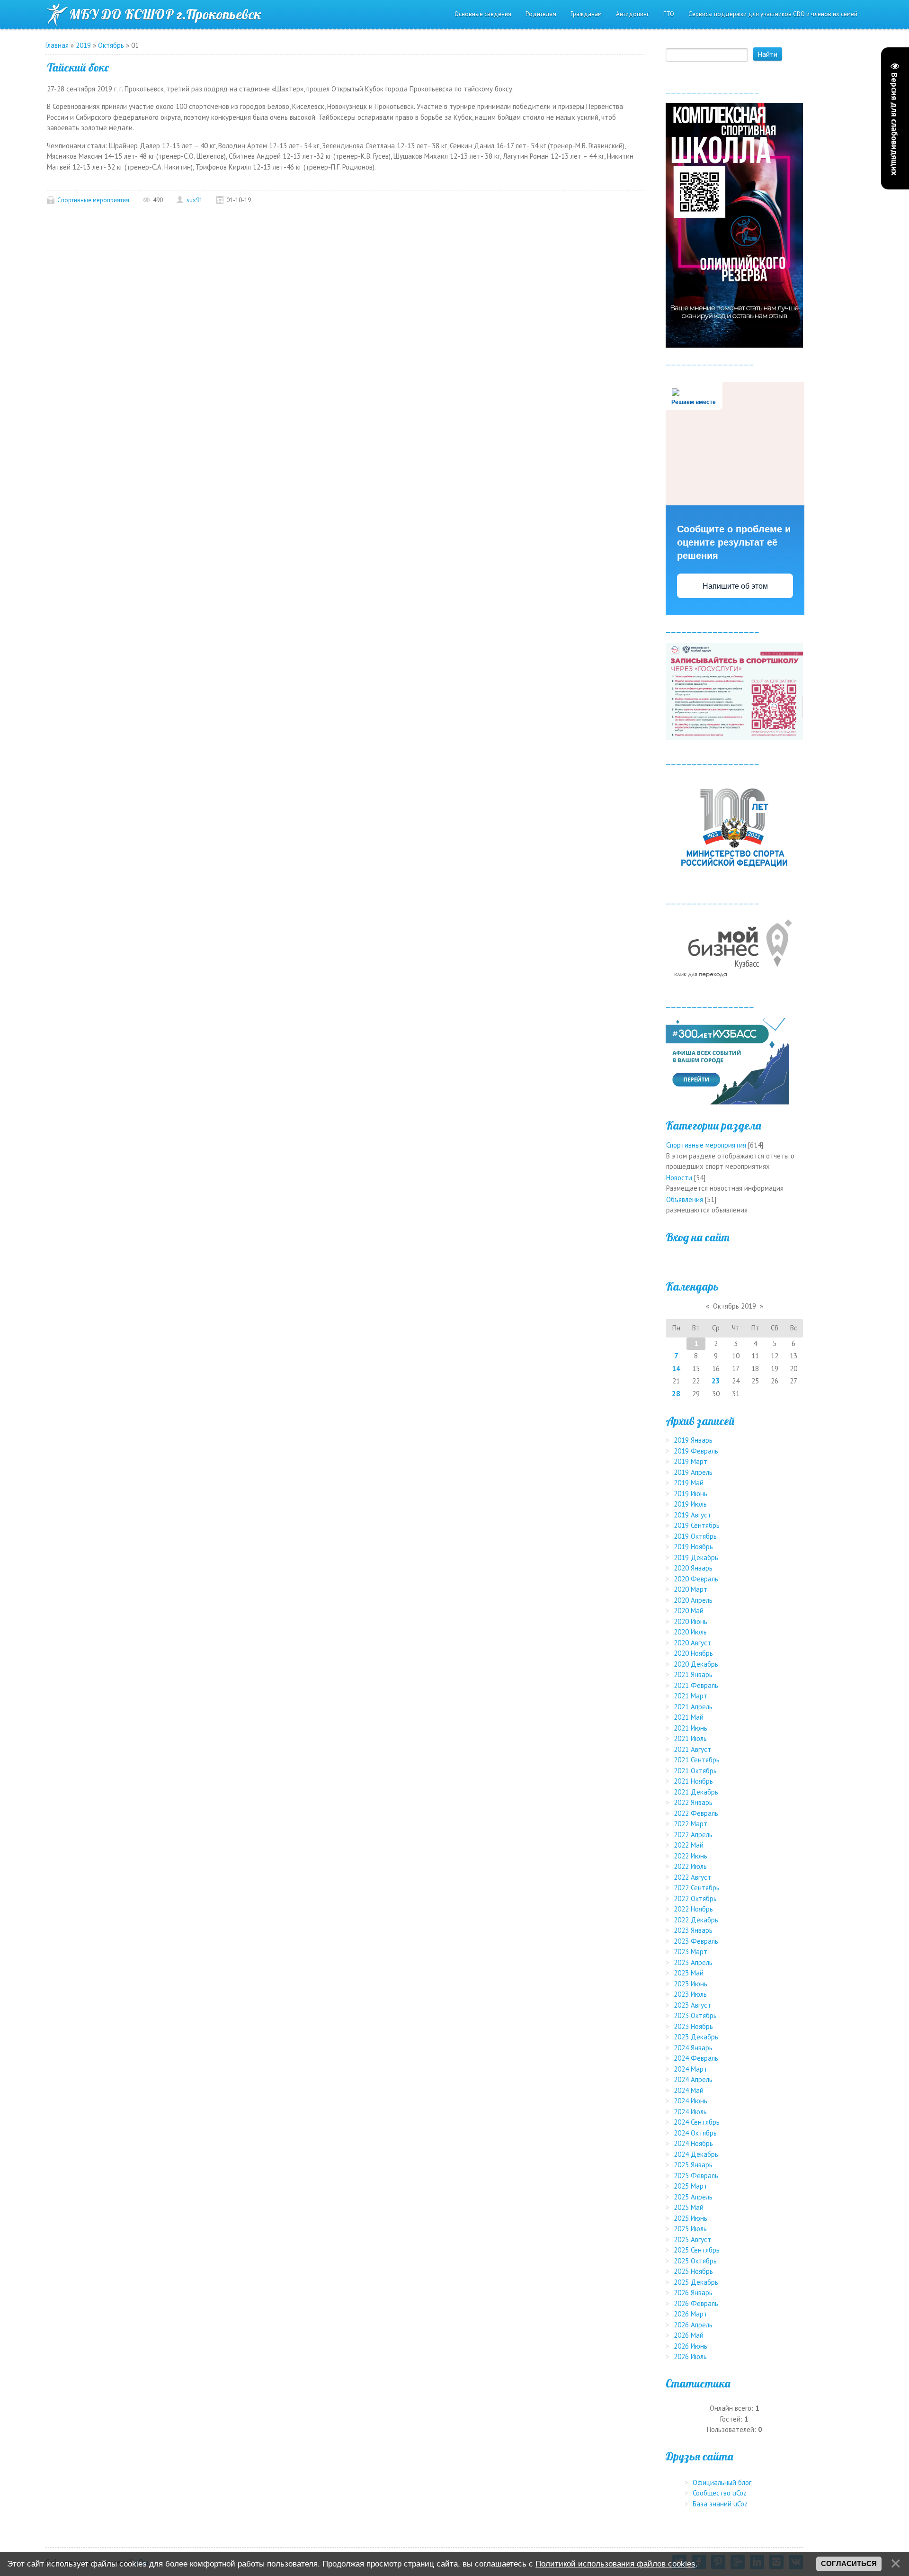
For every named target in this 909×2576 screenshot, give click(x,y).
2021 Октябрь (695, 1771)
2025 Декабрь (696, 2282)
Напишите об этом (735, 586)
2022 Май (689, 1845)
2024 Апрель (693, 2079)
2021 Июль (690, 1738)
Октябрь (111, 45)
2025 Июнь (691, 2218)
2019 (83, 45)
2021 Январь (693, 1674)
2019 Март (691, 1461)
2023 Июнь (691, 1984)
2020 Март (691, 1589)
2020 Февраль (696, 1579)
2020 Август (692, 1643)
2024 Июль (690, 2112)
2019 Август (692, 1515)
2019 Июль (690, 1504)
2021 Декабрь (696, 1792)
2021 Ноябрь (693, 1781)
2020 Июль (690, 1632)
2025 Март (691, 2186)
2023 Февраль (696, 1941)
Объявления (685, 1199)
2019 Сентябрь (697, 1525)
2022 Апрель (693, 1835)
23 (716, 1381)
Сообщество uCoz (720, 2493)
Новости (679, 1178)
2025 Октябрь (695, 2261)
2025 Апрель (693, 2197)
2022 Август (692, 1877)
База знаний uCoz (720, 2504)
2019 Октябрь (695, 1536)
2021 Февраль (696, 1685)
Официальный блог (722, 2482)
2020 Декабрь (696, 1664)
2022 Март (691, 1824)
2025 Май (689, 2207)
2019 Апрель (693, 1472)
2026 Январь (693, 2293)
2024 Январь (693, 2048)
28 (676, 1394)
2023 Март (691, 1952)
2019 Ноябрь (693, 1547)
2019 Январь (693, 1440)
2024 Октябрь (695, 2133)
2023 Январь (693, 1930)
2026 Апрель (693, 2325)
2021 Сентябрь (697, 1760)
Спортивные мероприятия (93, 200)
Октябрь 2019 (735, 1306)
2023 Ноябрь (693, 2026)
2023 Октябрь (695, 2015)
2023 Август (692, 2005)
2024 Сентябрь (697, 2122)
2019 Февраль (696, 1451)
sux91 (195, 200)
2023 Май (689, 1973)
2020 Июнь (691, 1621)
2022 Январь (693, 1802)
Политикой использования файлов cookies (615, 2564)
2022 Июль (690, 1866)
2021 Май (689, 1717)
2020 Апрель (693, 1600)
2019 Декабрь (696, 1557)
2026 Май (689, 2335)
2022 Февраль (696, 1813)
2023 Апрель (693, 1962)
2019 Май (689, 1483)
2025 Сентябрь (697, 2250)
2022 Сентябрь (697, 1888)
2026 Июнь (691, 2346)
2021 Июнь (691, 1728)
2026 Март (691, 2314)
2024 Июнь (691, 2101)
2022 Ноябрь (693, 1909)
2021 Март (691, 1696)
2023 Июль (690, 1994)
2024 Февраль (696, 2058)
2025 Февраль (696, 2176)
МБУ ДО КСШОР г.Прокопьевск (165, 14)
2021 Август (692, 1749)
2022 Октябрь (695, 1898)
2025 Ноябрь (693, 2271)
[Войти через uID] (734, 1258)
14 (676, 1369)
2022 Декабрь (696, 1920)
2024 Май (689, 2090)
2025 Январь (693, 2165)
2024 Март (691, 2069)
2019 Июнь (691, 1494)
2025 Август (692, 2239)
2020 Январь (693, 1568)
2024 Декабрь (696, 2154)
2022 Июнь (691, 1856)
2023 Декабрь (696, 2037)
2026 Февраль (696, 2303)
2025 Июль (690, 2229)
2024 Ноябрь (693, 2143)
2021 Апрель (693, 1707)
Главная (57, 45)
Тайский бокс (78, 67)
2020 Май (689, 1611)
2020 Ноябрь (693, 1653)
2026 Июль (690, 2356)
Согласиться (849, 2564)
